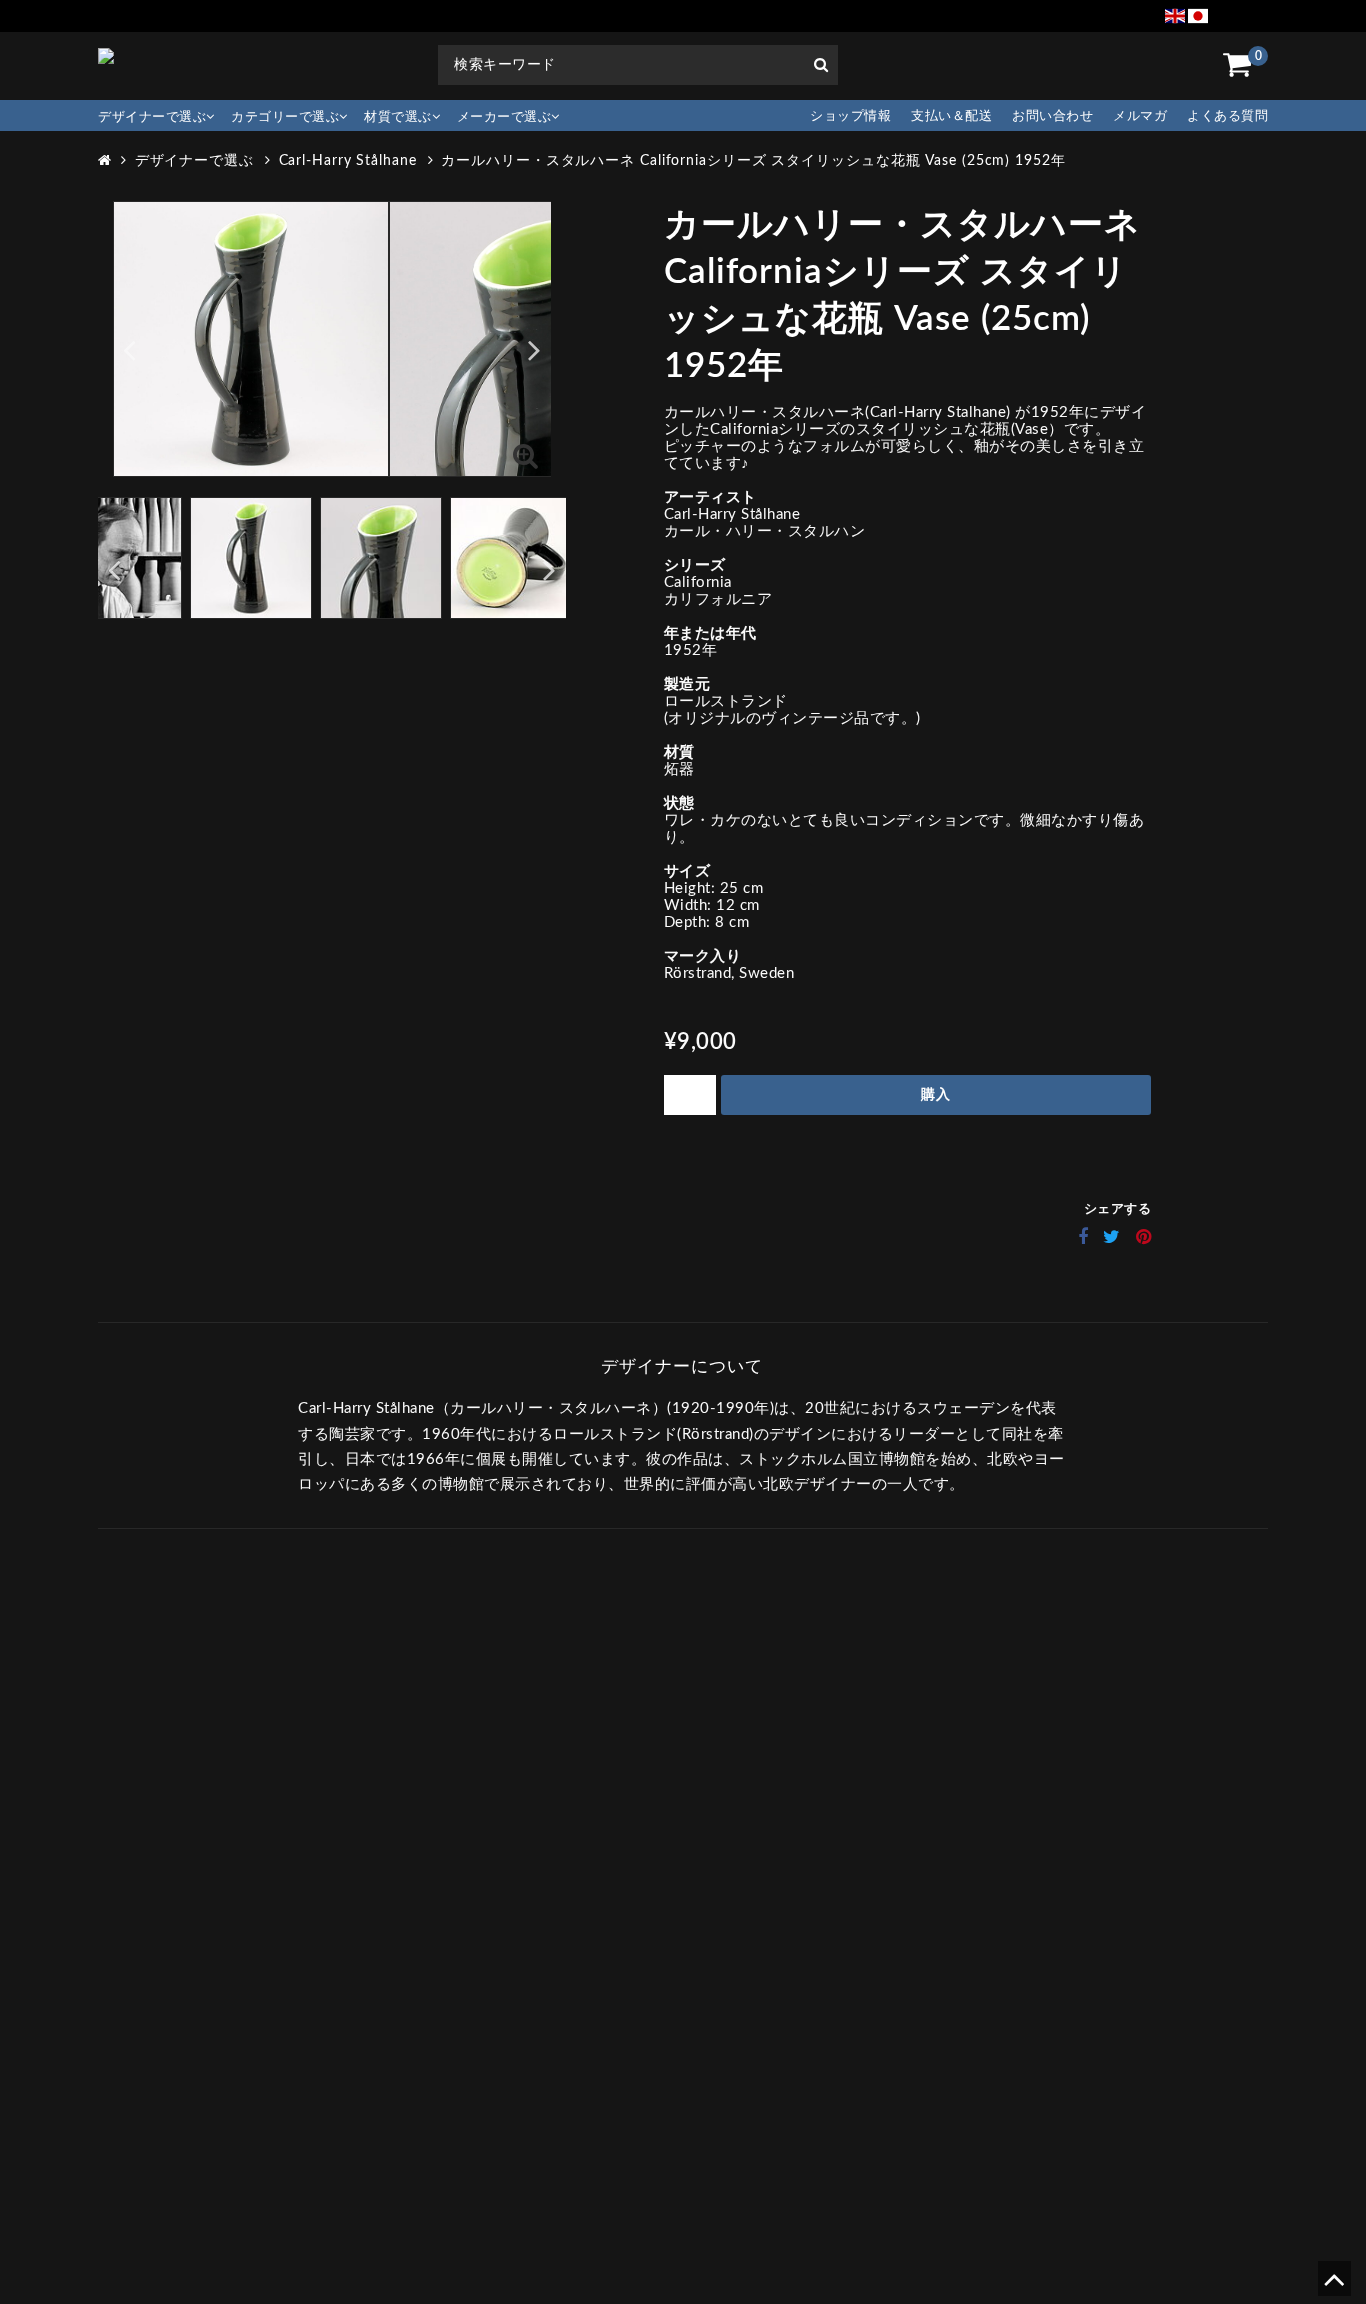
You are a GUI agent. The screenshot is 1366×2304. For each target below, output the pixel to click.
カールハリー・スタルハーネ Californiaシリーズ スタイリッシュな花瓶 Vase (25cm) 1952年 (753, 161)
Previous (129, 349)
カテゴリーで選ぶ (285, 117)
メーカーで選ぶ (504, 117)
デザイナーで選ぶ (152, 117)
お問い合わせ (1052, 116)
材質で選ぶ (398, 117)
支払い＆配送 (951, 116)
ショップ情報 (850, 116)
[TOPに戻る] (1333, 2286)
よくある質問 (1227, 116)
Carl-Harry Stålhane (348, 161)
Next (534, 349)
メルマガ (1140, 116)
